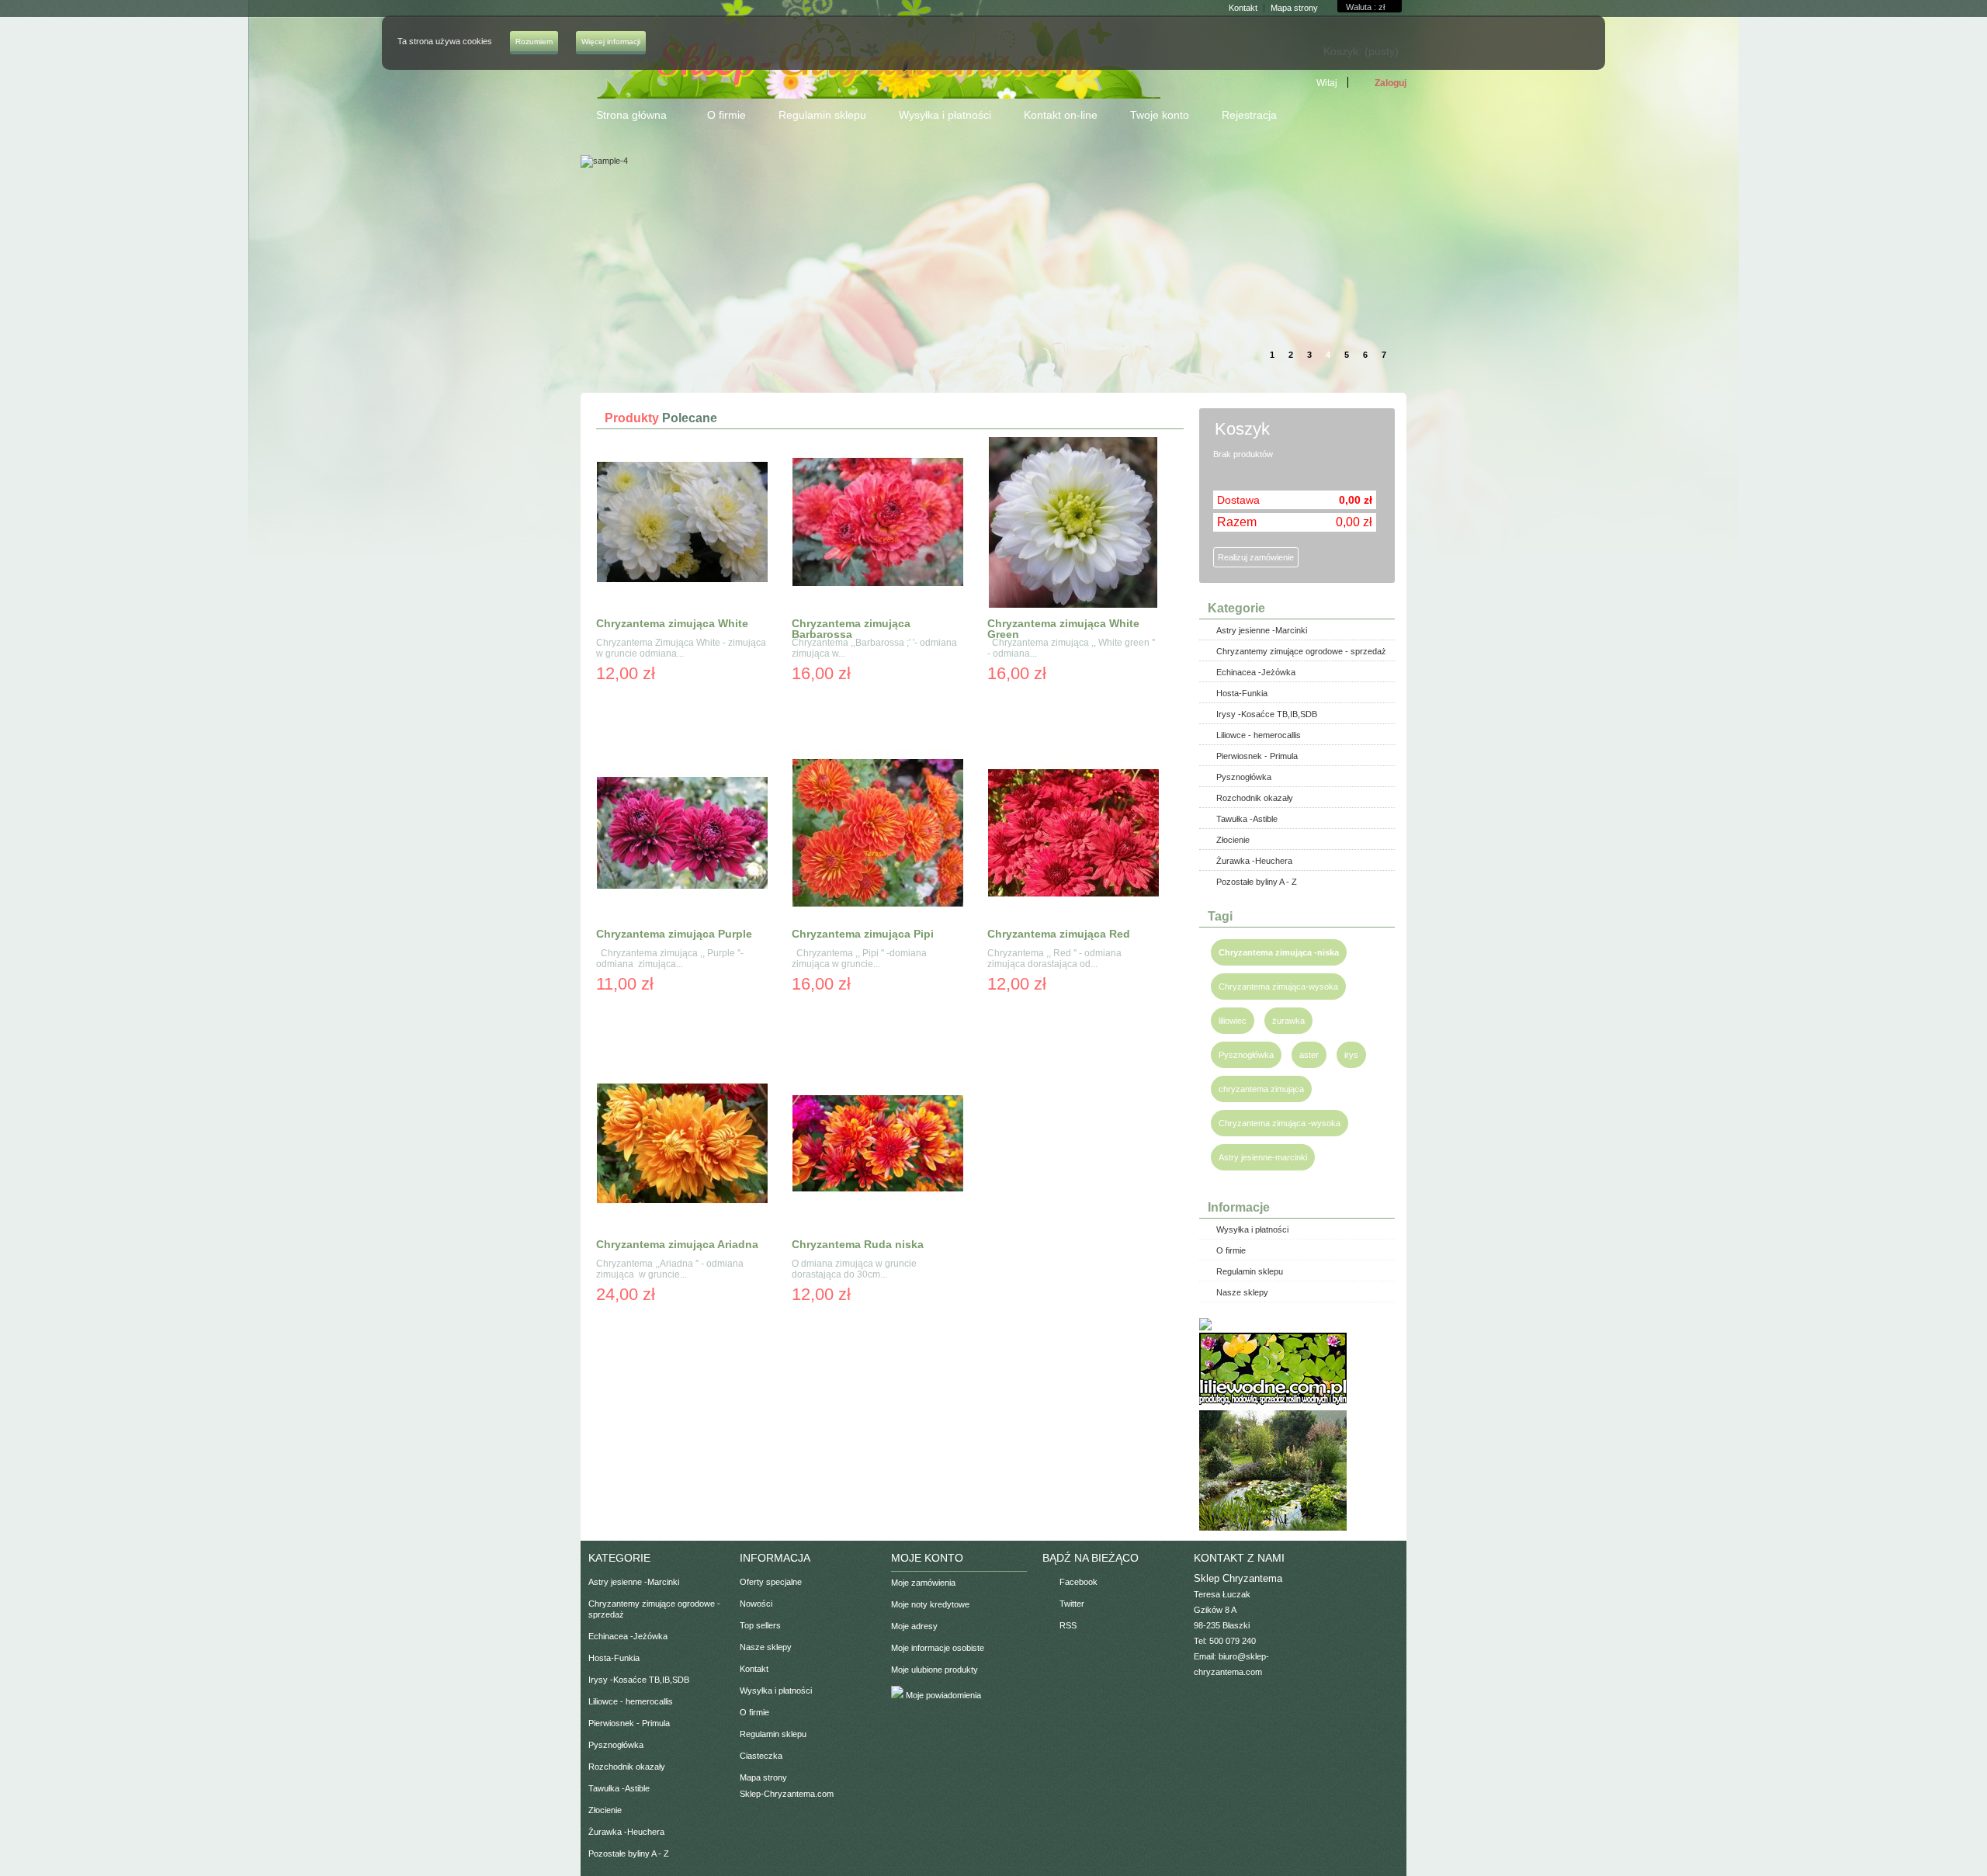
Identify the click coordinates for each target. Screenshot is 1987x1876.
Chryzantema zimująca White (672, 623)
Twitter (1072, 1604)
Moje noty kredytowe (930, 1604)
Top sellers (760, 1625)
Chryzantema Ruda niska (858, 1244)
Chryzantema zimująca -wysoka (1280, 1123)
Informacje (1239, 1207)
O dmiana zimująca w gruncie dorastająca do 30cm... (855, 1269)
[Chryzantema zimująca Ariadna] (682, 1144)
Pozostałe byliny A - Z (1257, 882)
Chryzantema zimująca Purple (674, 934)
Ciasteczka (761, 1756)
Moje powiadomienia (942, 1695)
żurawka (1288, 1021)
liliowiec (1233, 1021)
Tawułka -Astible (1247, 819)
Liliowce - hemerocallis (1259, 735)
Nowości (756, 1604)
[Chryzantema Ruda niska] (878, 1144)
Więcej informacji (611, 42)
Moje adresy (914, 1626)
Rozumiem (534, 42)
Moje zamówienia (923, 1583)
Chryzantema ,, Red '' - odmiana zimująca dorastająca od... (1054, 959)
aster (1309, 1055)
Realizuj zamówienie (1256, 557)
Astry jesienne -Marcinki (1262, 630)
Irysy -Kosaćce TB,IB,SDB (1267, 714)
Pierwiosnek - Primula (1257, 756)
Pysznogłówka (1244, 777)
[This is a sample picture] (1193, 161)
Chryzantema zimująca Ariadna (677, 1244)
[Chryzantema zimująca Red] (1073, 834)
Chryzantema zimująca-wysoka (1278, 987)
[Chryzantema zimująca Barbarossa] (878, 524)
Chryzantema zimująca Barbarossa (851, 629)
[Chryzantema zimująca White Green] (1073, 524)
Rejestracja (1249, 115)
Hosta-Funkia (1242, 693)
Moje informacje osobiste (938, 1648)
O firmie (726, 115)
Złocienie (1233, 840)
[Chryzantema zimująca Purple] (682, 834)
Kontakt (754, 1669)
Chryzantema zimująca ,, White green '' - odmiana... (1071, 648)
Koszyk (1245, 429)
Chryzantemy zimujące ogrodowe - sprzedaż (1301, 651)
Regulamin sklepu (822, 115)
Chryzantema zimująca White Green (1063, 629)
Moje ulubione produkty (935, 1670)
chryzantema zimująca (1261, 1089)
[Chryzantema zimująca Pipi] (878, 834)
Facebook (1078, 1582)
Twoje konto (1160, 115)
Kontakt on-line (1061, 115)
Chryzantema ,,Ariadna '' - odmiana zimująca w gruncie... (670, 1269)
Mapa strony (763, 1777)
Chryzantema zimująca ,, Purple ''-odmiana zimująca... (670, 959)
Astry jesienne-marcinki (1263, 1157)
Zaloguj (1391, 83)
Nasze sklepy (1242, 1292)
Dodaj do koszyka (680, 703)
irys (1351, 1055)
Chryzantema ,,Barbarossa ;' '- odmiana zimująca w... (874, 648)
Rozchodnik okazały (1255, 798)
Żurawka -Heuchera (1254, 861)
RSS (1068, 1625)
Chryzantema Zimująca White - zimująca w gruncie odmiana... (681, 648)
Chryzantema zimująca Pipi (863, 934)
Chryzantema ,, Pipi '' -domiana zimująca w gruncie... (859, 959)
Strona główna (624, 121)
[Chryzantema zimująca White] (682, 524)
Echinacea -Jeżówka (1256, 672)
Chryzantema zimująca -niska (1279, 952)
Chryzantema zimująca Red (1059, 934)
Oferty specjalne (771, 1582)
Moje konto (927, 1558)
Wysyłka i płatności (945, 115)
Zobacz (617, 703)
